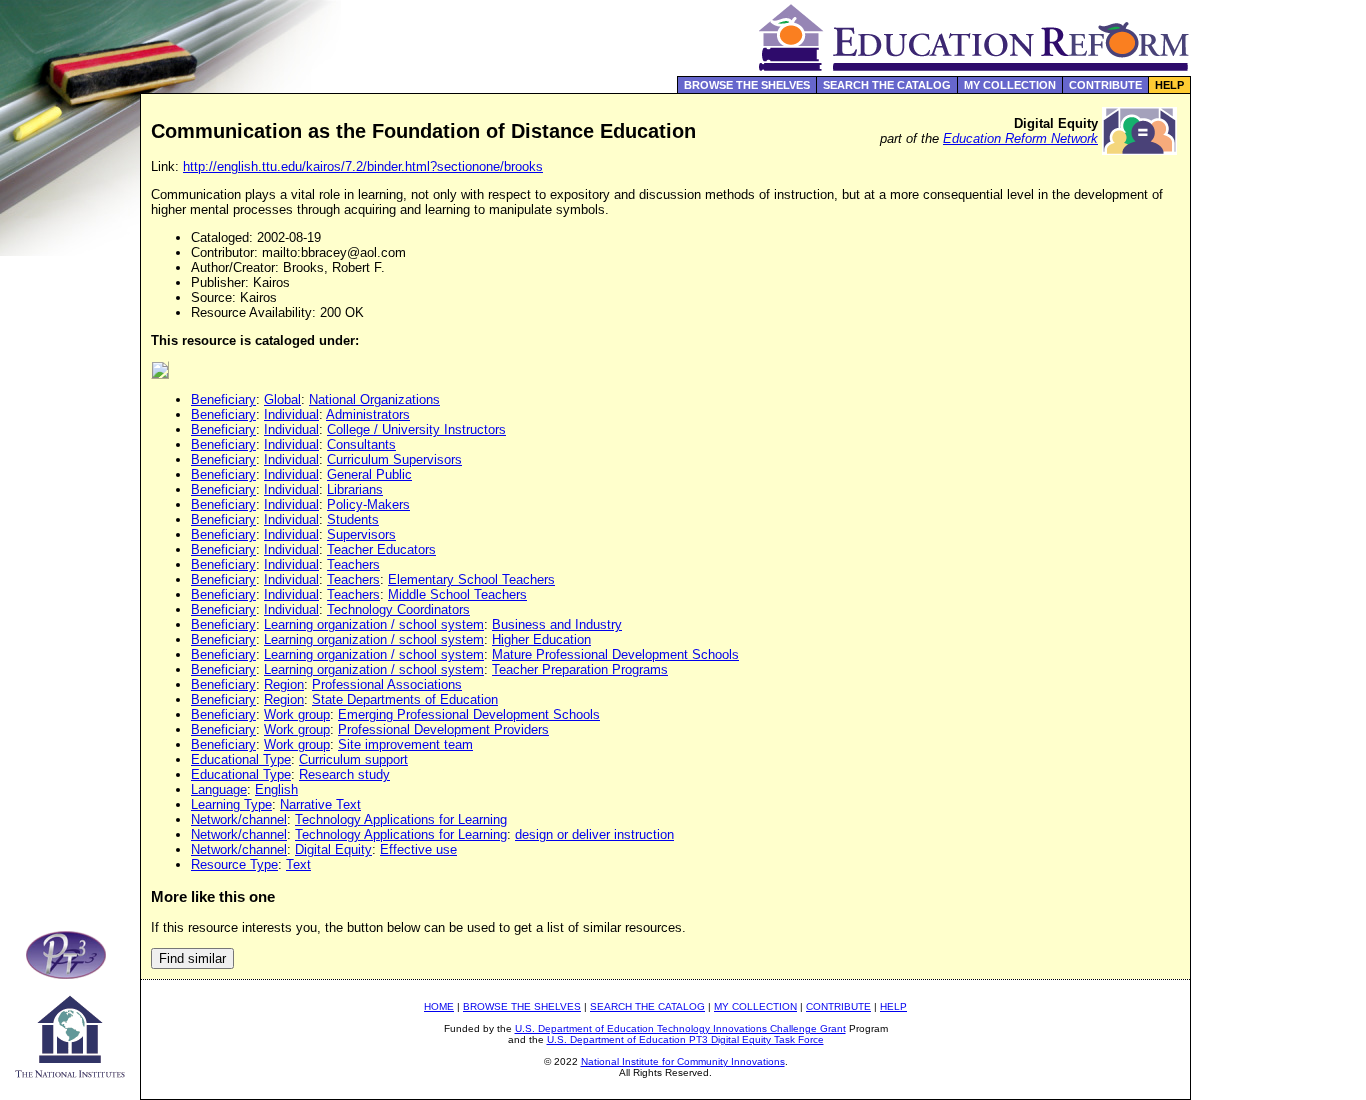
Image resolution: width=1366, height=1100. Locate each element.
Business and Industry (557, 624)
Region (284, 684)
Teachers (353, 564)
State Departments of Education (405, 699)
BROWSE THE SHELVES (747, 85)
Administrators (368, 414)
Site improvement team (405, 744)
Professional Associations (387, 684)
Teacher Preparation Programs (580, 669)
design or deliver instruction (594, 834)
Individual (291, 414)
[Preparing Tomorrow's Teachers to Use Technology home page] (70, 973)
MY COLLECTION (1010, 85)
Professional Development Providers (443, 729)
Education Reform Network (1020, 138)
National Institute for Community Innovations (683, 1061)
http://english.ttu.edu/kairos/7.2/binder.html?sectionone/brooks (363, 166)
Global (282, 399)
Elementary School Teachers (471, 579)
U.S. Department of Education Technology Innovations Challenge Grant (680, 1028)
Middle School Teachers (457, 594)
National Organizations (374, 399)
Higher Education (541, 639)
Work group (297, 714)
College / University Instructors (416, 429)
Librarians (355, 489)
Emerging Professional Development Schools (469, 714)
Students (353, 519)
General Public (369, 474)
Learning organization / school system (374, 624)
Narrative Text (320, 804)
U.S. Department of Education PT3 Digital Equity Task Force (685, 1039)
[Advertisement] (1279, 424)
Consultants (361, 444)
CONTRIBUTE (1105, 85)
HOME (439, 1006)
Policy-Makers (368, 504)
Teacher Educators (381, 549)
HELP (1169, 85)
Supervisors (361, 534)
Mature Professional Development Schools (615, 654)
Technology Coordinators (398, 609)
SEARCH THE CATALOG (887, 85)
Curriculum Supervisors (394, 459)
